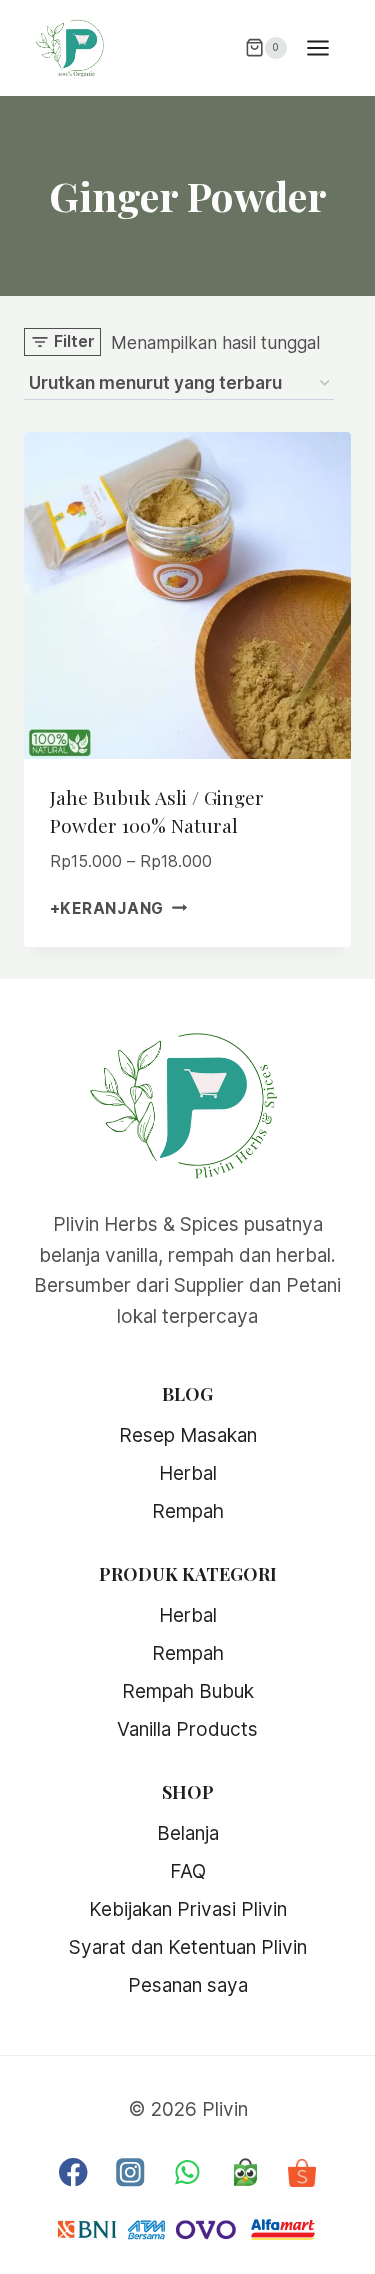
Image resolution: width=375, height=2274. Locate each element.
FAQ (188, 1871)
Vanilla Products (187, 1729)
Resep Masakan (188, 1435)
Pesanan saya (188, 1985)
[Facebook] (73, 2172)
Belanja (188, 1833)
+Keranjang (107, 907)
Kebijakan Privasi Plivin (188, 1909)
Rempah (188, 1511)
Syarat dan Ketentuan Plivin (188, 1947)
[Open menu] (328, 47)
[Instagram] (130, 2172)
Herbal (188, 1473)
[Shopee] (301, 2172)
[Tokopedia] (244, 2172)
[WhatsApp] (187, 2172)
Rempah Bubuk (188, 1691)
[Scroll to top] (340, 2225)
